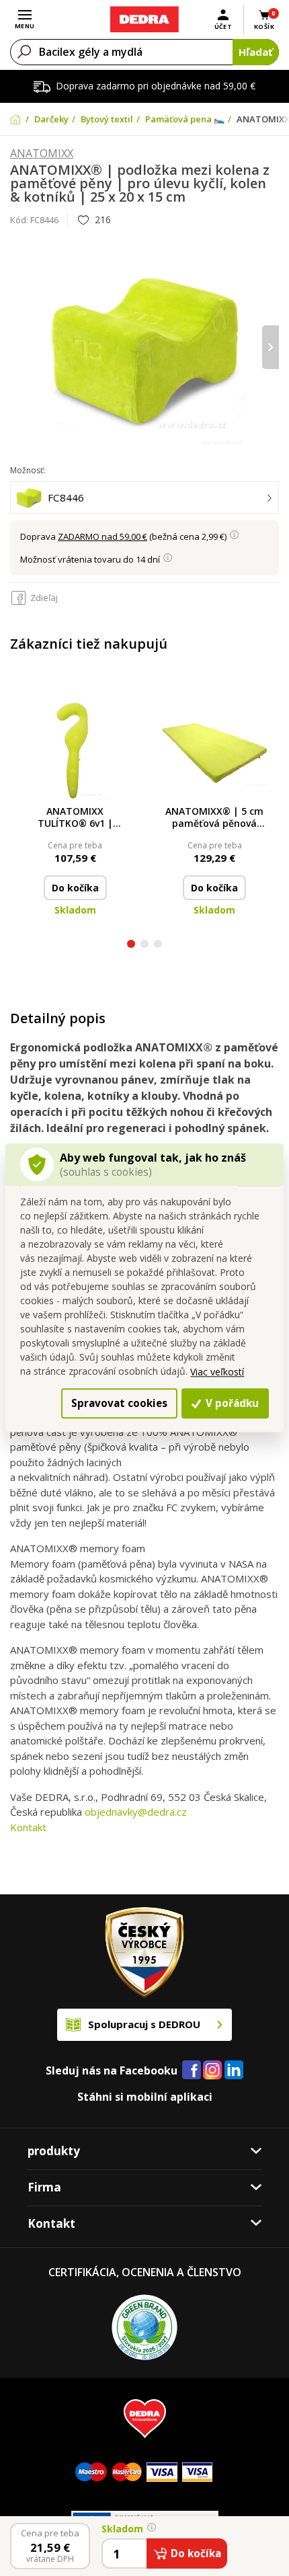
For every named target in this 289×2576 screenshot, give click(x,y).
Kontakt (28, 1827)
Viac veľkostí (217, 1372)
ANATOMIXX (42, 154)
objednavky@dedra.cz (136, 1812)
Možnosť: (28, 470)
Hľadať (256, 52)
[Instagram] (213, 2071)
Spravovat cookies (119, 1403)
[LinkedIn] (234, 2070)
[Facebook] (192, 2070)
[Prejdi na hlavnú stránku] (144, 19)
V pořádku (231, 1403)
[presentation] (18, 347)
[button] (131, 945)
